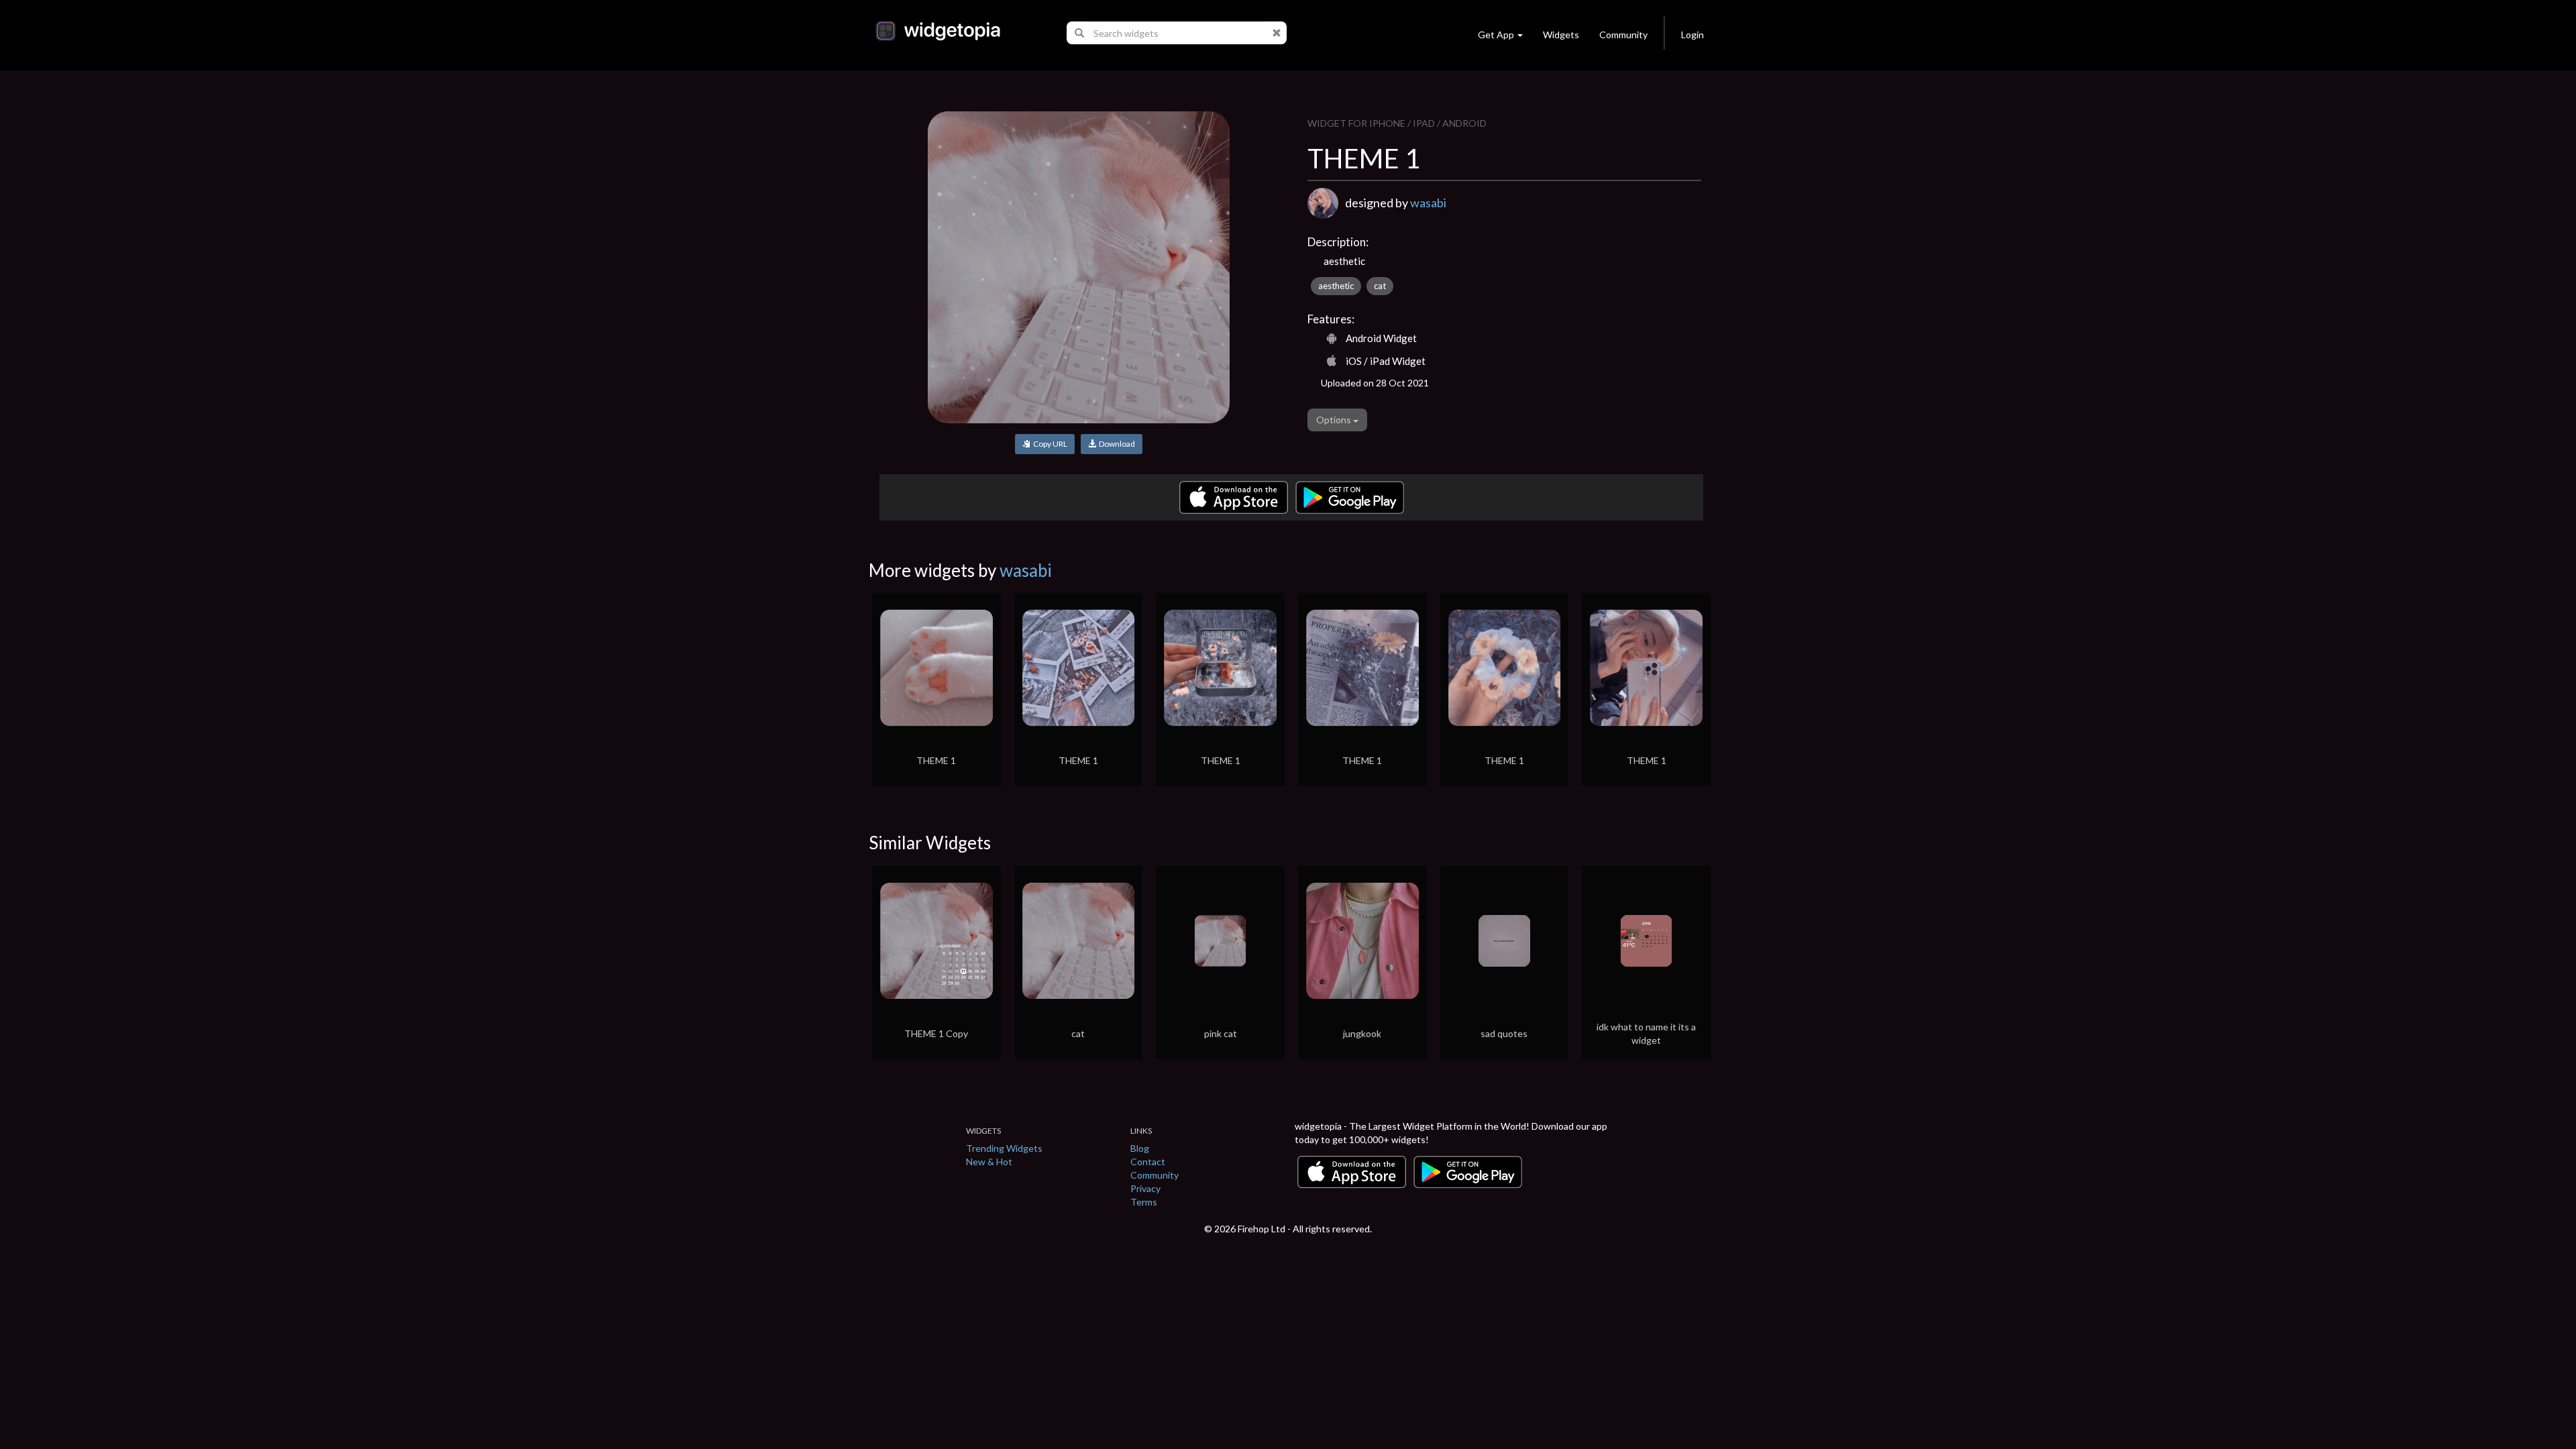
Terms (1144, 1202)
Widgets (1561, 35)
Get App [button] (1496, 35)
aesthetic (1336, 286)
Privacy (1145, 1188)
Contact (1148, 1162)
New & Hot (989, 1162)
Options (1335, 420)
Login (1693, 35)
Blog (1140, 1148)
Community (1623, 35)
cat (1380, 286)
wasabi (1428, 203)
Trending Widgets (1004, 1148)
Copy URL (1049, 444)
